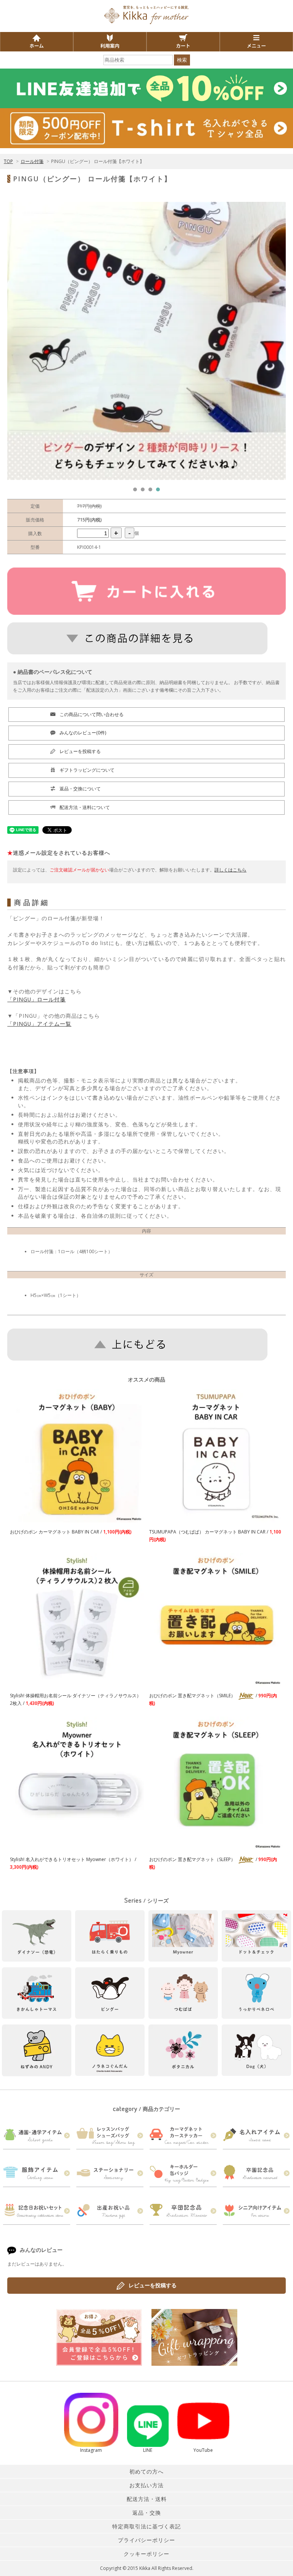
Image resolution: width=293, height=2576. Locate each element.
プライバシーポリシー (146, 2540)
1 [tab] (137, 491)
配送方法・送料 (147, 2499)
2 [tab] (145, 491)
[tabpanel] (146, 341)
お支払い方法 (146, 2485)
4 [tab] (160, 491)
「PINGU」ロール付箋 (36, 999)
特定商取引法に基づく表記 (146, 2526)
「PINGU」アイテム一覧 (39, 1024)
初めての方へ (146, 2471)
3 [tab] (152, 491)
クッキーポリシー (146, 2554)
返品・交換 (147, 2513)
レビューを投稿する (153, 2285)
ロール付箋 (32, 161)
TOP (8, 161)
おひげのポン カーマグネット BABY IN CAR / (71, 1532)
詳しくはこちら (230, 870)
